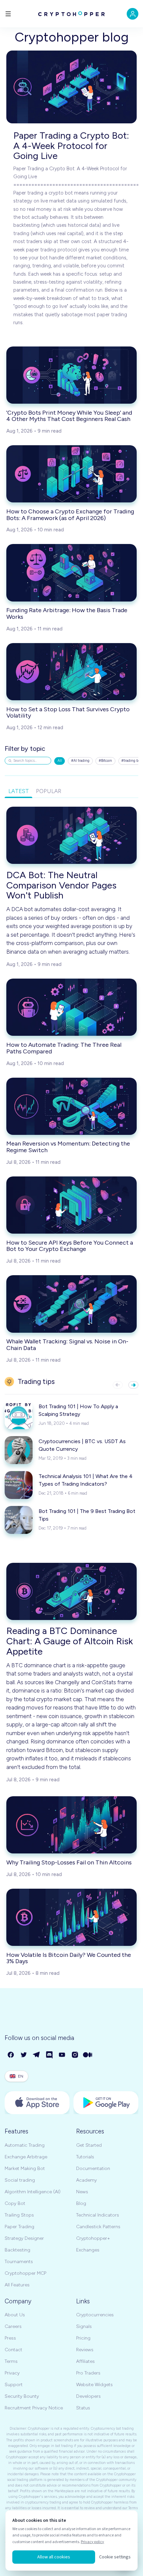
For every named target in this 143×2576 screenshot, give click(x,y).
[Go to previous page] (118, 1385)
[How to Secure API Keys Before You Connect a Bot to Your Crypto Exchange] (71, 1205)
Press (10, 2338)
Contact (13, 2350)
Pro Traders (88, 2373)
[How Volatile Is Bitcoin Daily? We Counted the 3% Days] (71, 1917)
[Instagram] (75, 2055)
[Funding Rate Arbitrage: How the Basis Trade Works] (71, 573)
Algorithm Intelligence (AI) (33, 2192)
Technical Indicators (98, 2215)
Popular (49, 791)
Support (14, 2385)
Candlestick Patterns (98, 2227)
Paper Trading (19, 2227)
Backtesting (17, 2250)
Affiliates (85, 2361)
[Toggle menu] (8, 14)
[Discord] (50, 2055)
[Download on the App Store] (37, 2103)
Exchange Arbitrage (26, 2157)
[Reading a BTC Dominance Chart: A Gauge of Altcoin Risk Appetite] (71, 1591)
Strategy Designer (24, 2238)
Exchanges (88, 2250)
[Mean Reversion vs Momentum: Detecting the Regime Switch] (71, 1106)
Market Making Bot (25, 2169)
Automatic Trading (25, 2145)
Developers (88, 2396)
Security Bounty (22, 2396)
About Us (15, 2315)
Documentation (93, 2169)
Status (83, 2408)
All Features (17, 2285)
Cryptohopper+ (93, 2238)
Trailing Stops (19, 2215)
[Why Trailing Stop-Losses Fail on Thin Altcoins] (71, 1825)
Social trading (20, 2180)
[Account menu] (133, 14)
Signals (84, 2326)
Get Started (89, 2145)
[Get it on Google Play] (106, 2103)
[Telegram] (37, 2055)
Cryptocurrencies (95, 2315)
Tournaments (19, 2262)
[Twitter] (24, 2055)
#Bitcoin (105, 761)
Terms (11, 2361)
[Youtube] (62, 2055)
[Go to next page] (133, 1385)
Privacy (12, 2373)
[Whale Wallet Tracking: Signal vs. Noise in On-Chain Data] (71, 1304)
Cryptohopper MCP (25, 2273)
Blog (81, 2203)
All (60, 761)
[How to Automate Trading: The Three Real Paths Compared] (71, 1007)
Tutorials (85, 2157)
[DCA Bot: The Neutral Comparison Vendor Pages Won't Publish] (71, 835)
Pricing (83, 2338)
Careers (13, 2326)
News (82, 2192)
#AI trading (80, 761)
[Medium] (88, 2055)
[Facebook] (11, 2055)
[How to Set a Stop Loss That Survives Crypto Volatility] (71, 672)
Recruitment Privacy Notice (34, 2408)
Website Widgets (94, 2385)
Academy (86, 2180)
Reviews (85, 2350)
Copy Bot (15, 2203)
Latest (19, 791)
